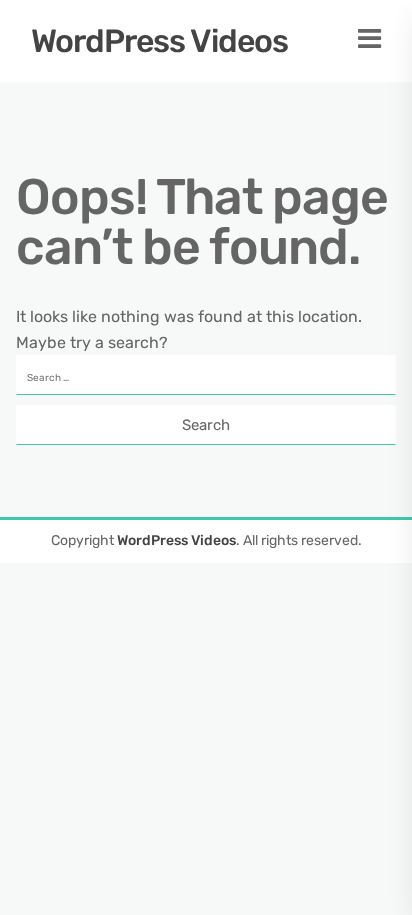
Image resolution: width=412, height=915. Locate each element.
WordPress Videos (159, 41)
